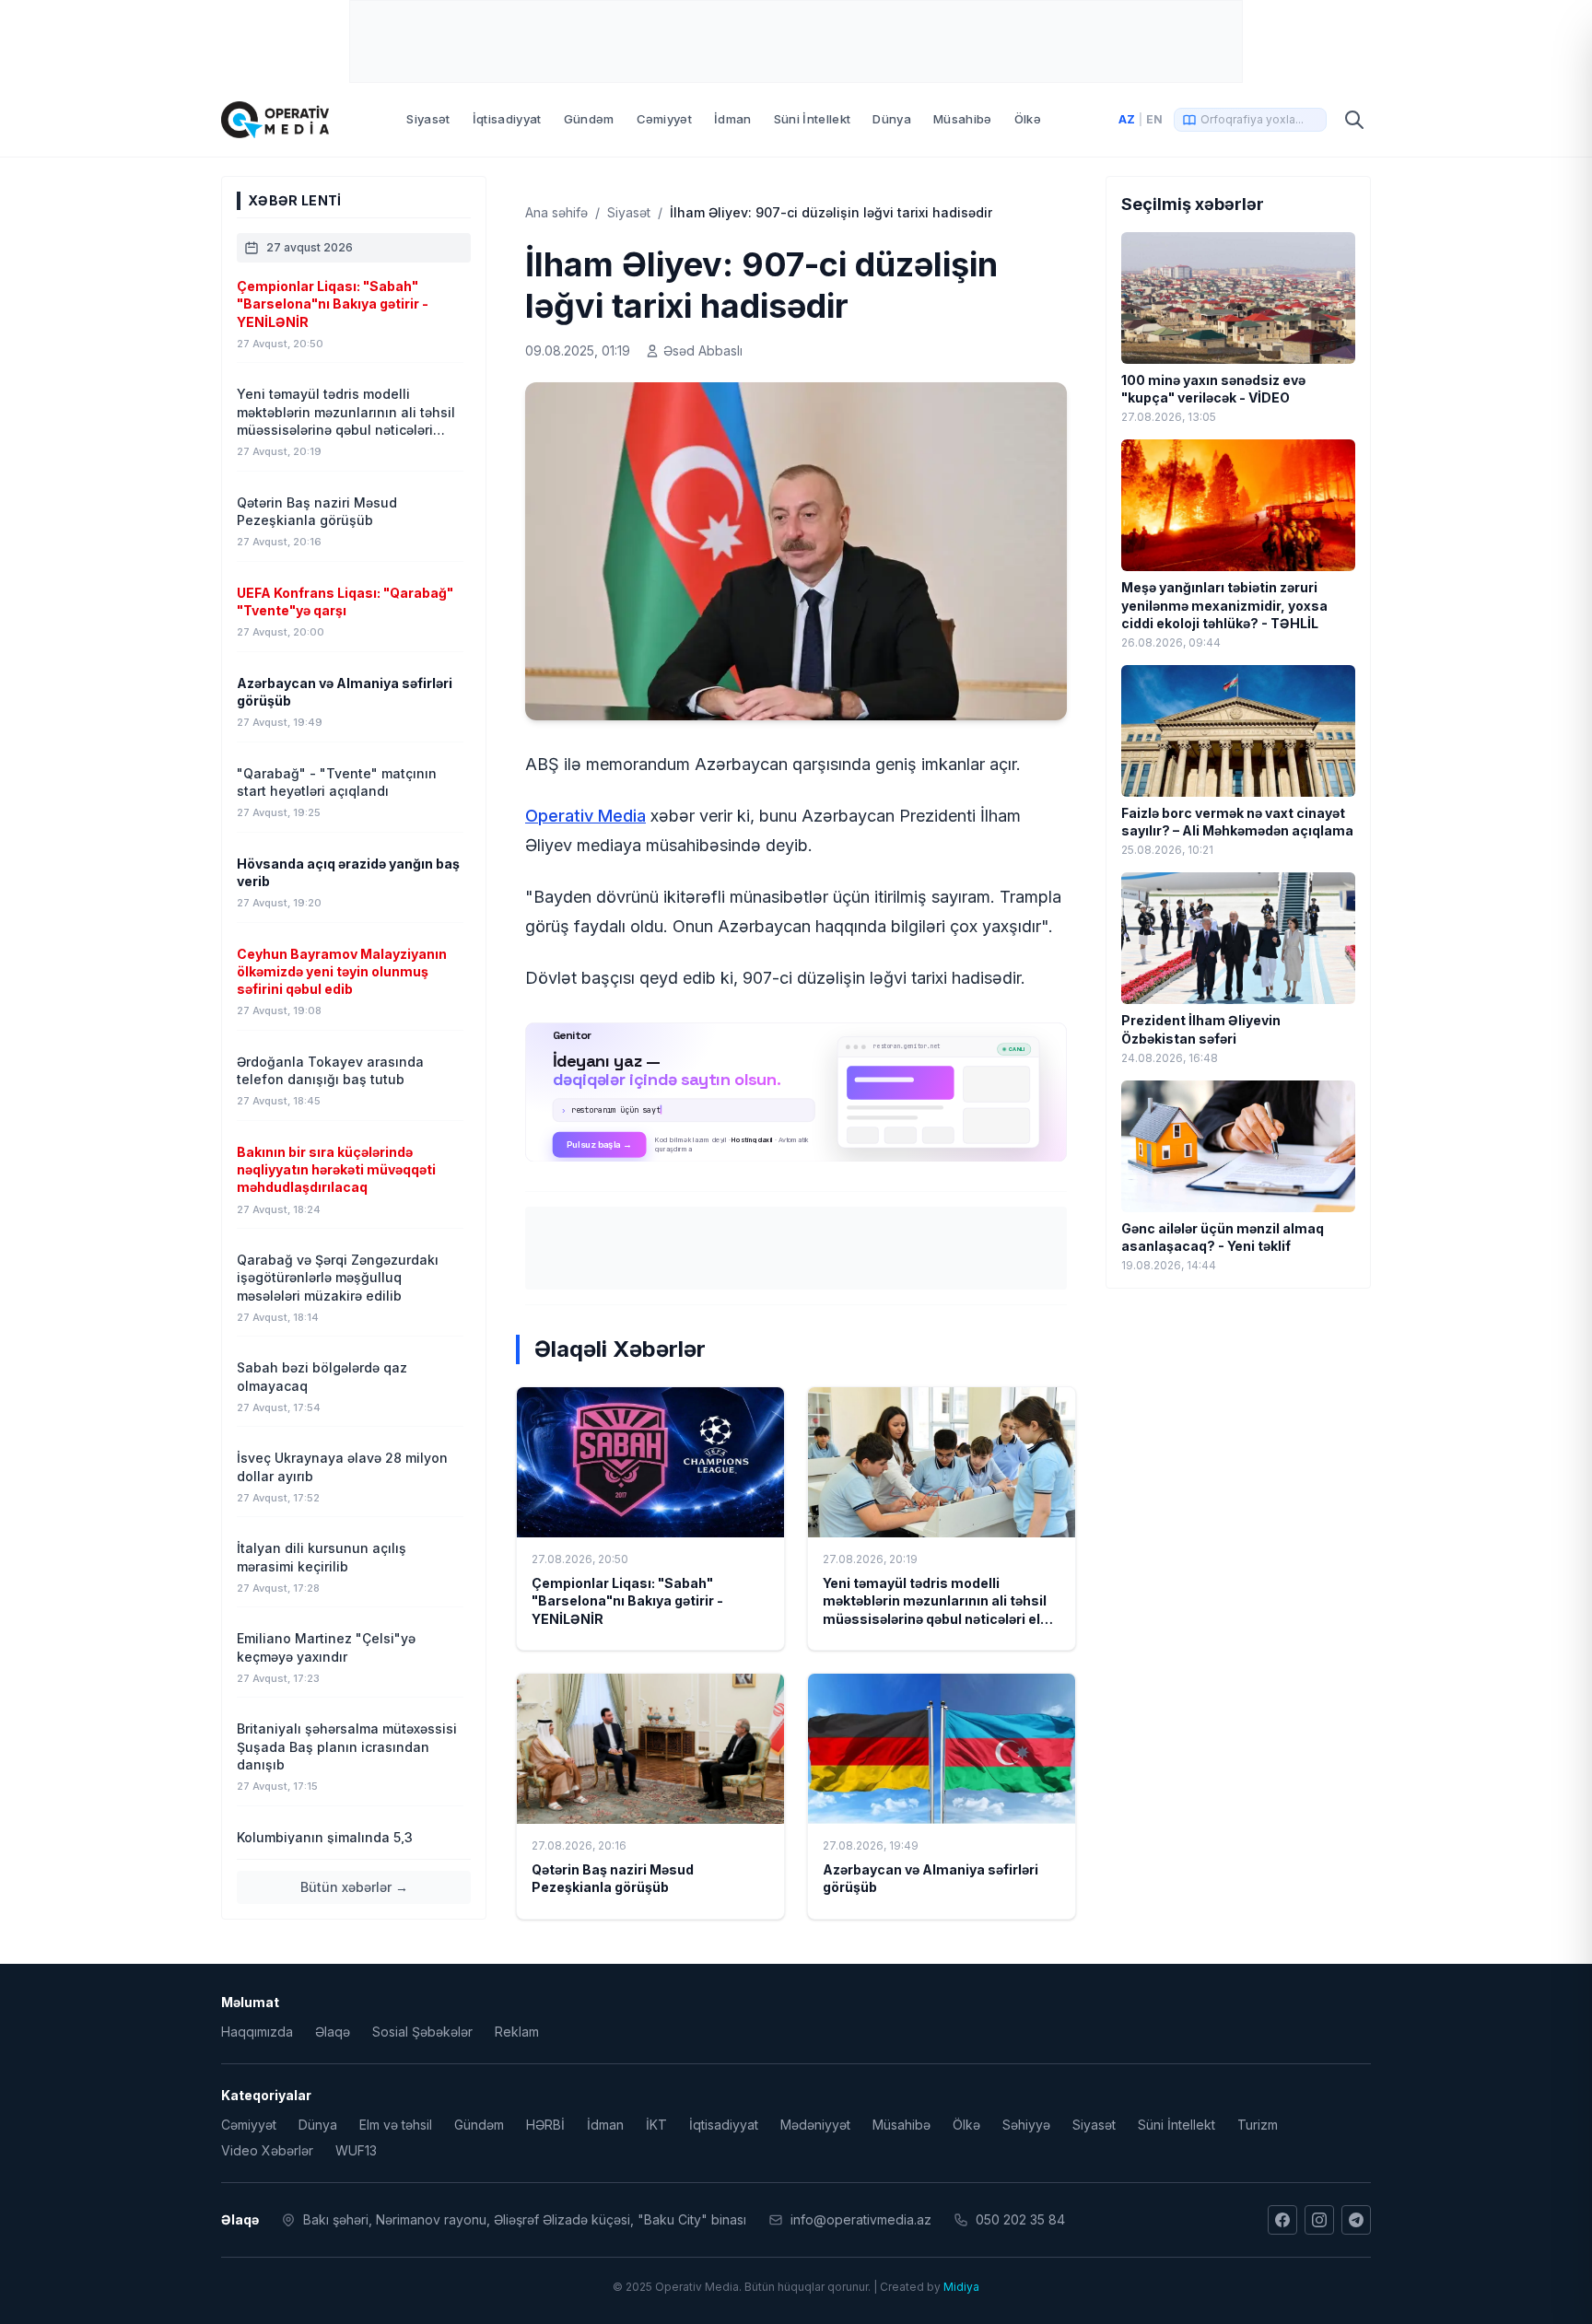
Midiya (961, 2287)
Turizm (1258, 2125)
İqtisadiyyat (507, 119)
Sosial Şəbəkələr (422, 2032)
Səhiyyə (1026, 2125)
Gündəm (589, 119)
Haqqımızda (257, 2032)
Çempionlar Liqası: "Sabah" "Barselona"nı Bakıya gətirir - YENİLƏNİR (627, 1601)
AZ (1127, 119)
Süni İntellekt (813, 119)
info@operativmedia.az (861, 2219)
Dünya (892, 119)
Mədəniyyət (815, 2125)
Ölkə (1028, 119)
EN (1154, 119)
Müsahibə (963, 119)
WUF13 (356, 2150)
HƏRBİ (545, 2125)
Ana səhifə (556, 212)
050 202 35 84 (1020, 2219)
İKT (656, 2125)
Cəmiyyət (665, 119)
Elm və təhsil (396, 2125)
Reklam (517, 2032)
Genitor (796, 1092)
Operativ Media (585, 816)
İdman (733, 119)
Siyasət (428, 119)
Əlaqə (333, 2032)
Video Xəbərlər (267, 2150)
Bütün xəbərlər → (354, 1887)
